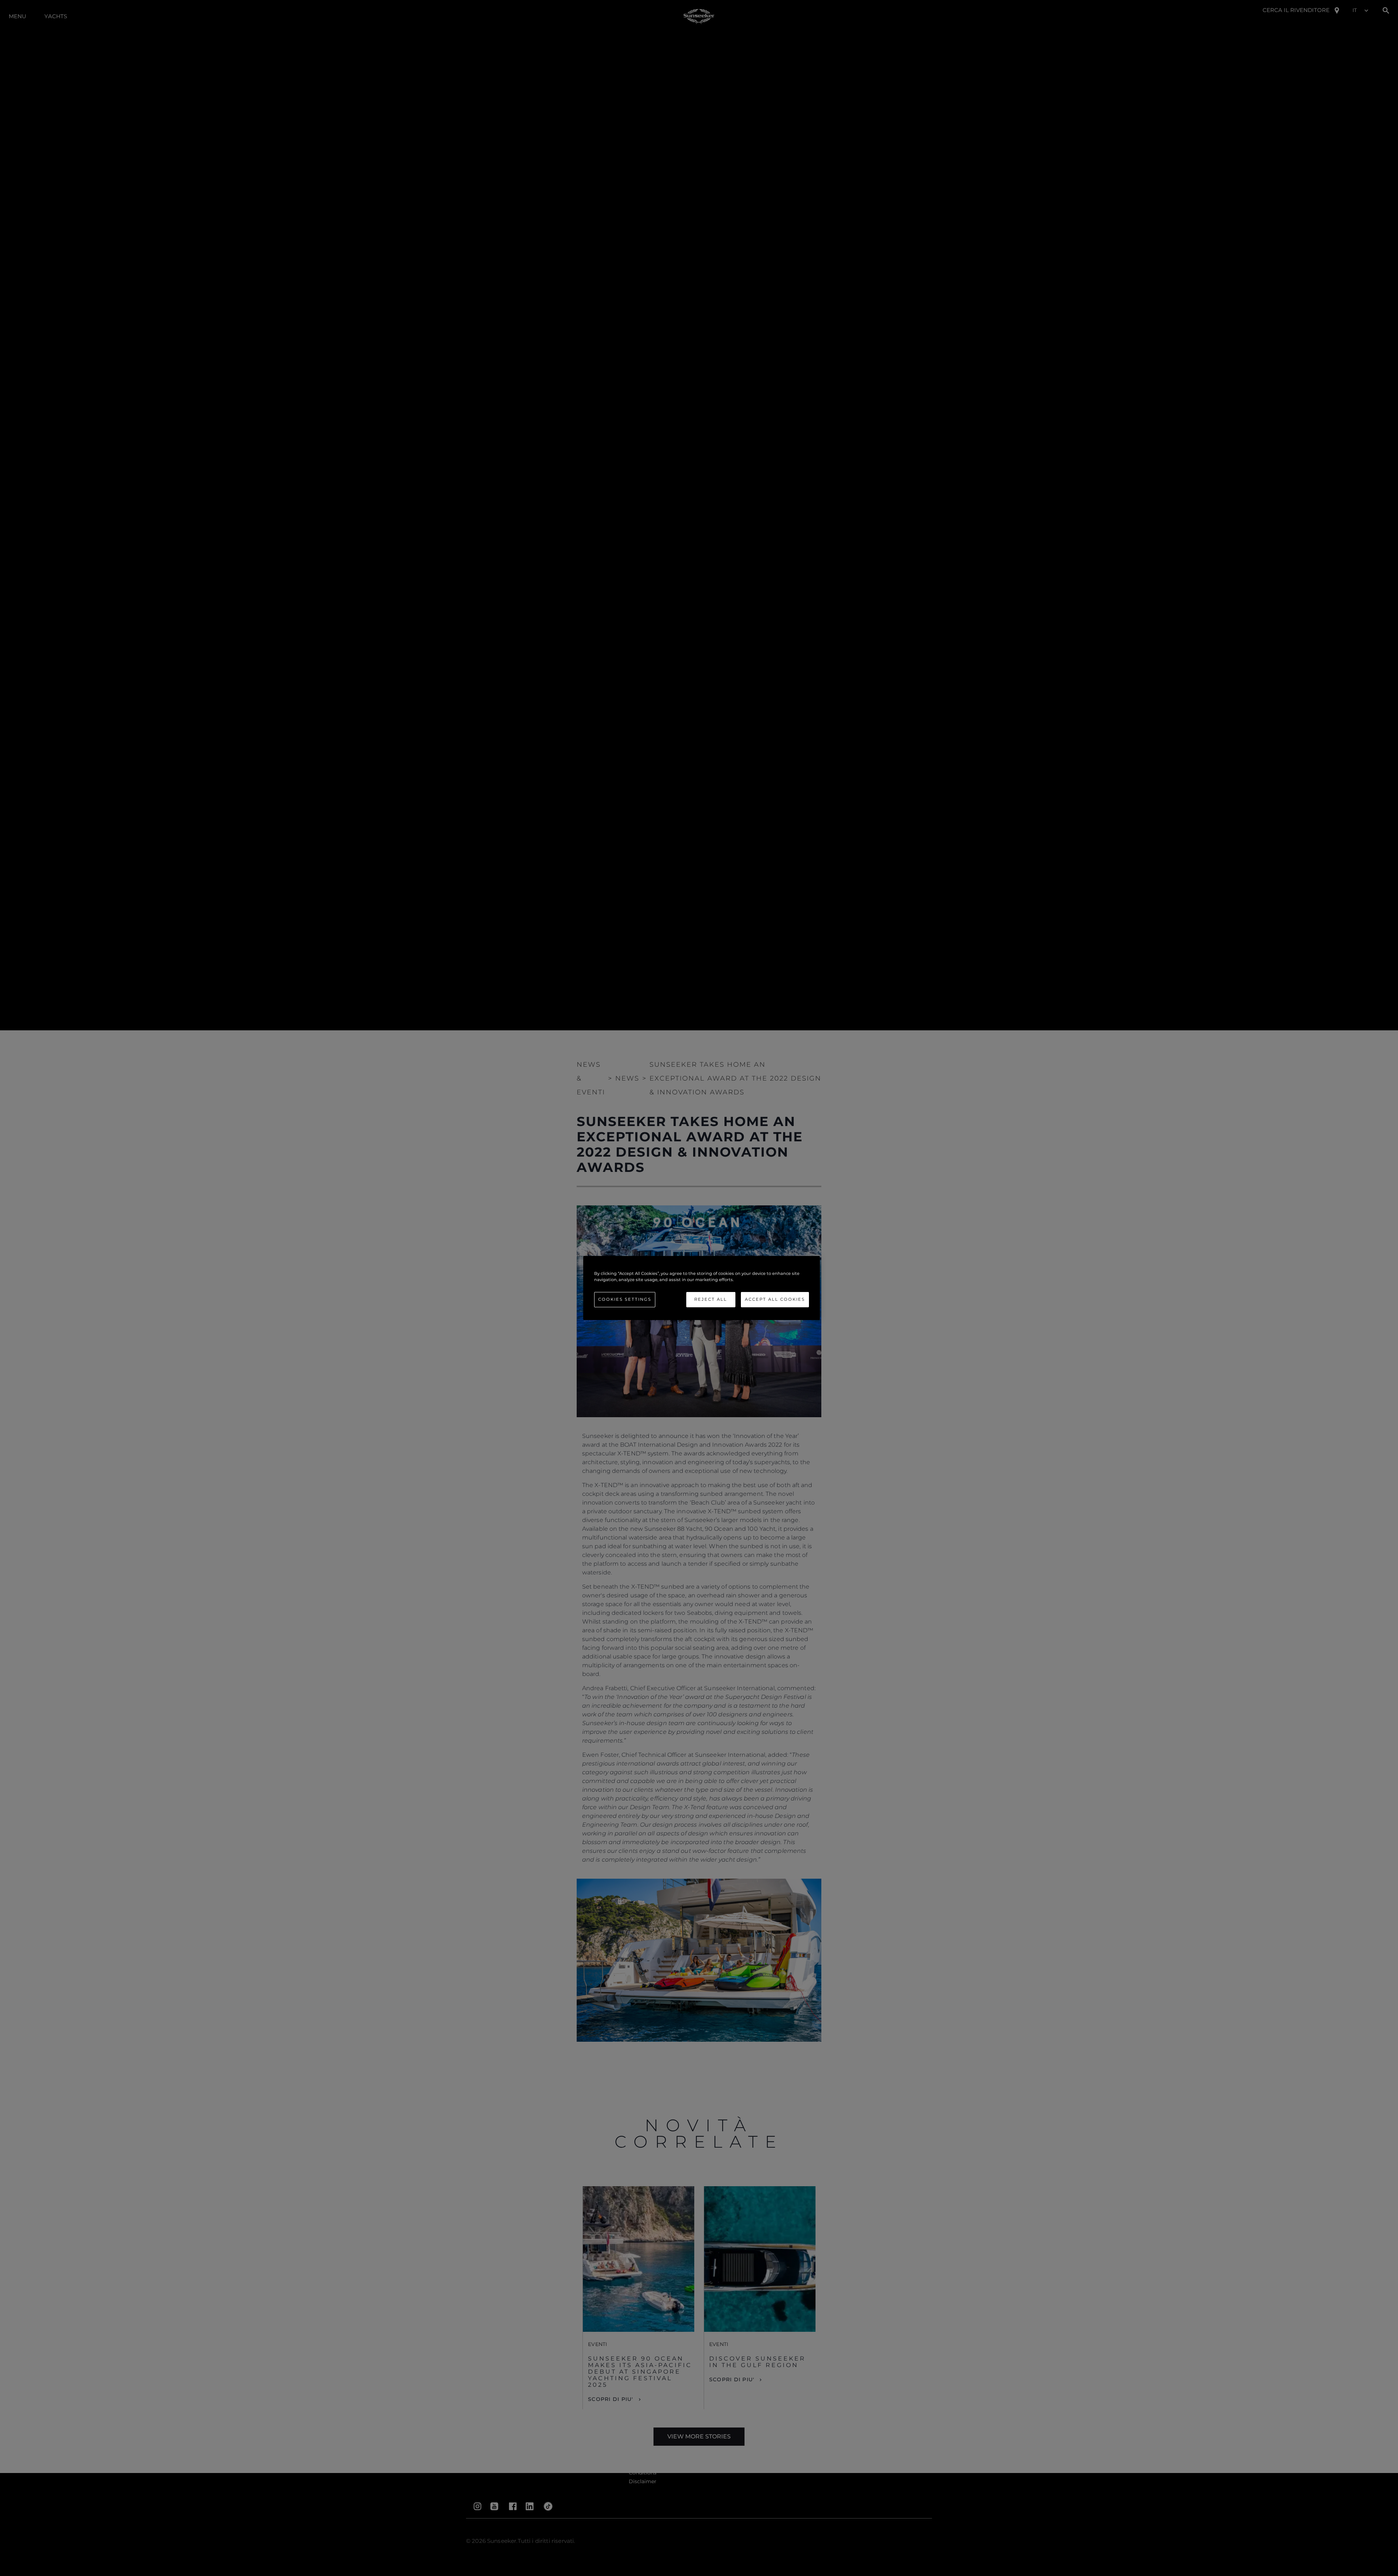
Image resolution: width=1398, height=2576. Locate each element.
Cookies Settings (625, 1299)
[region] (702, 1288)
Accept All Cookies (775, 1299)
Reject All (711, 1299)
